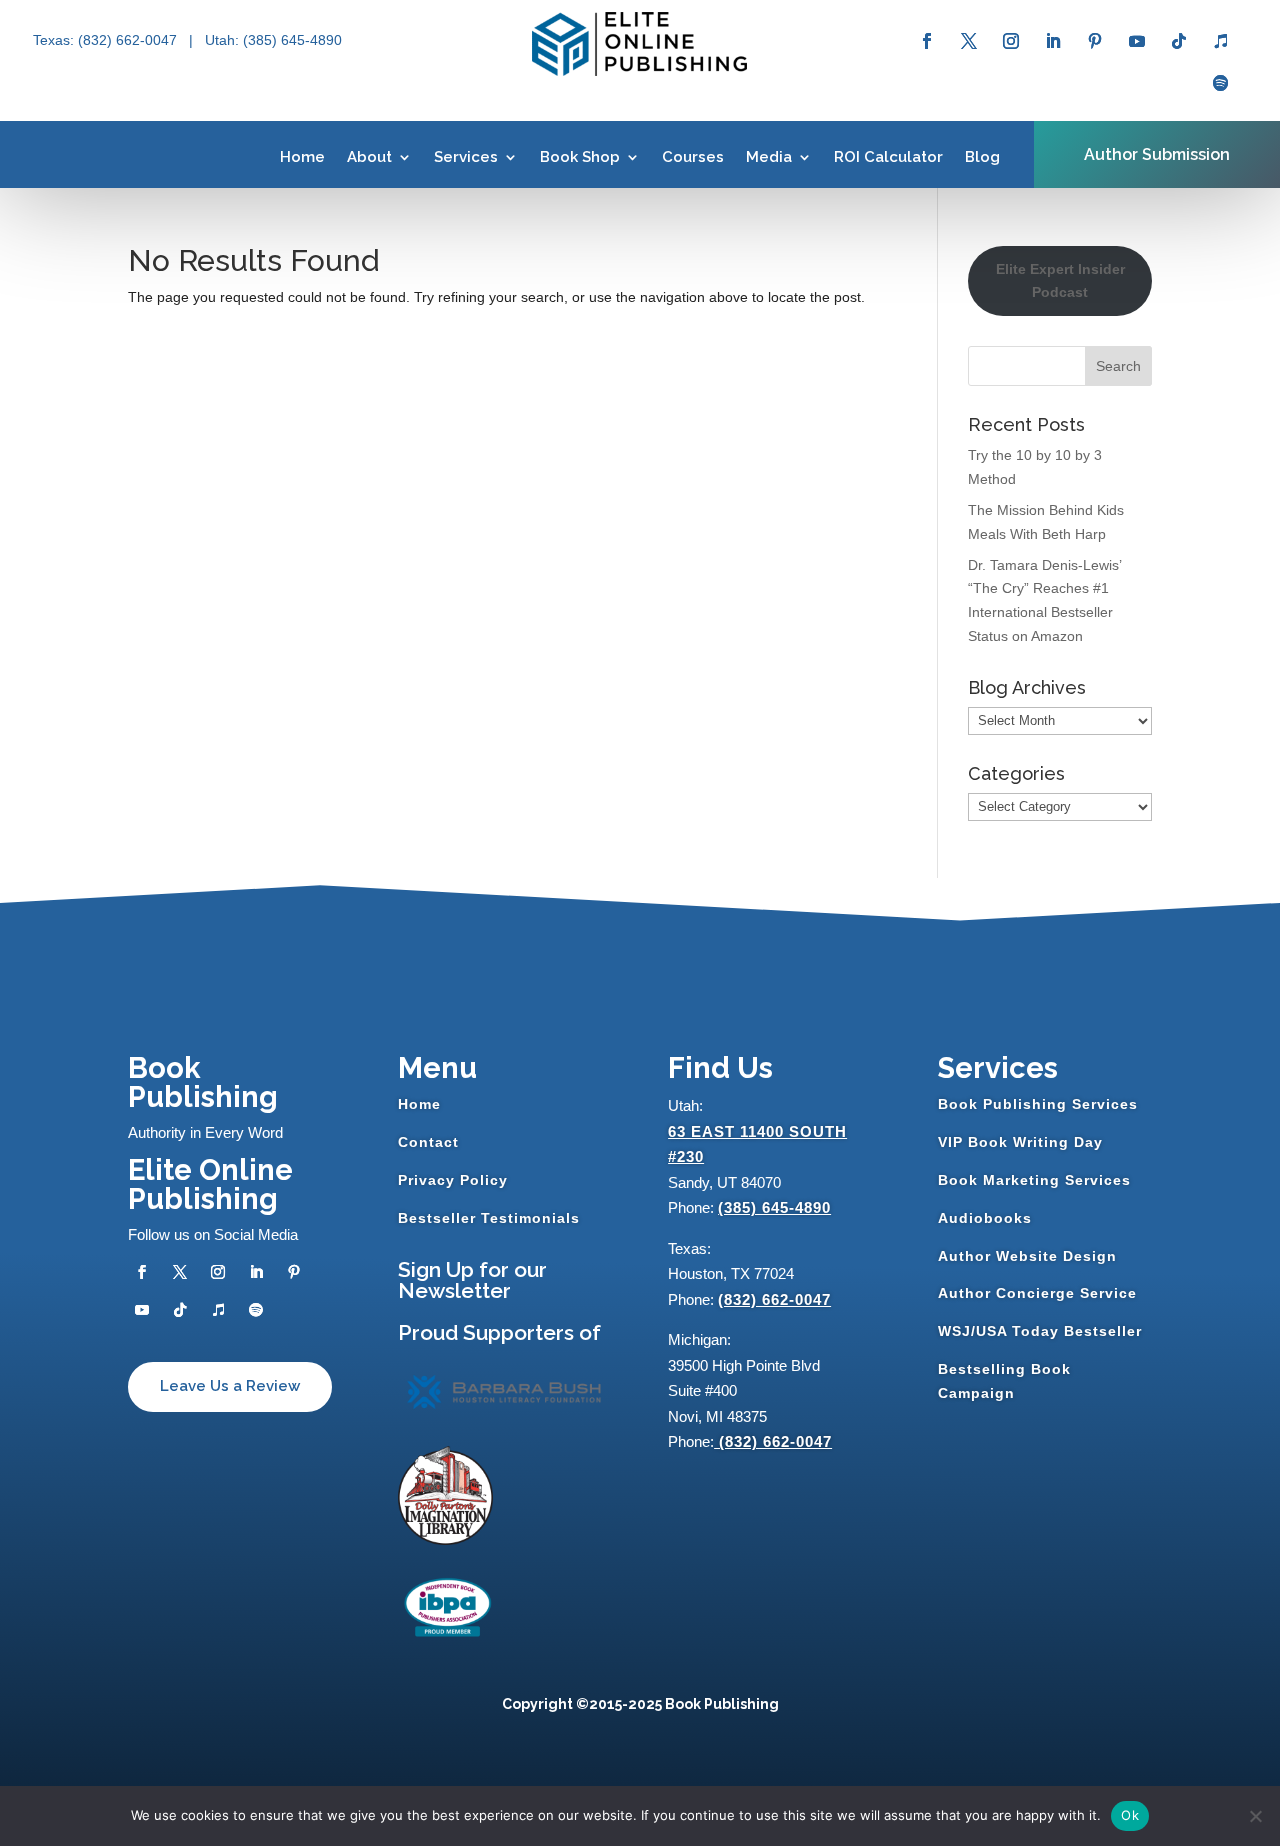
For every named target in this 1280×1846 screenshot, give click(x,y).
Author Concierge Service (1037, 1293)
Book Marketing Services (1034, 1180)
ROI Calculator (888, 157)
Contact (428, 1142)
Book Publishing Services (1038, 1104)
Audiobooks (985, 1218)
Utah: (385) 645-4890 (273, 40)
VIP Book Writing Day (1020, 1142)
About (369, 157)
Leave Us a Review (230, 1386)
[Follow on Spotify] (1221, 83)
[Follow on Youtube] (1137, 41)
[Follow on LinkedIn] (1053, 41)
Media (769, 157)
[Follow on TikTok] (1179, 41)
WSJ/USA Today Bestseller (1040, 1331)
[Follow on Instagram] (1011, 41)
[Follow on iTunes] (1221, 41)
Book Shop (580, 157)
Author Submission (1157, 154)
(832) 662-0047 (774, 1299)
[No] (1255, 1816)
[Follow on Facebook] (927, 41)
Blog (982, 157)
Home (302, 157)
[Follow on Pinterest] (1095, 41)
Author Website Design (1027, 1256)
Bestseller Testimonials (489, 1218)
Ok (1130, 1815)
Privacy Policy (453, 1180)
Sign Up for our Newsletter (472, 1280)
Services (466, 157)
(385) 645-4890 (774, 1207)
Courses (693, 157)
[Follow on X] (969, 41)
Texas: (55, 40)
